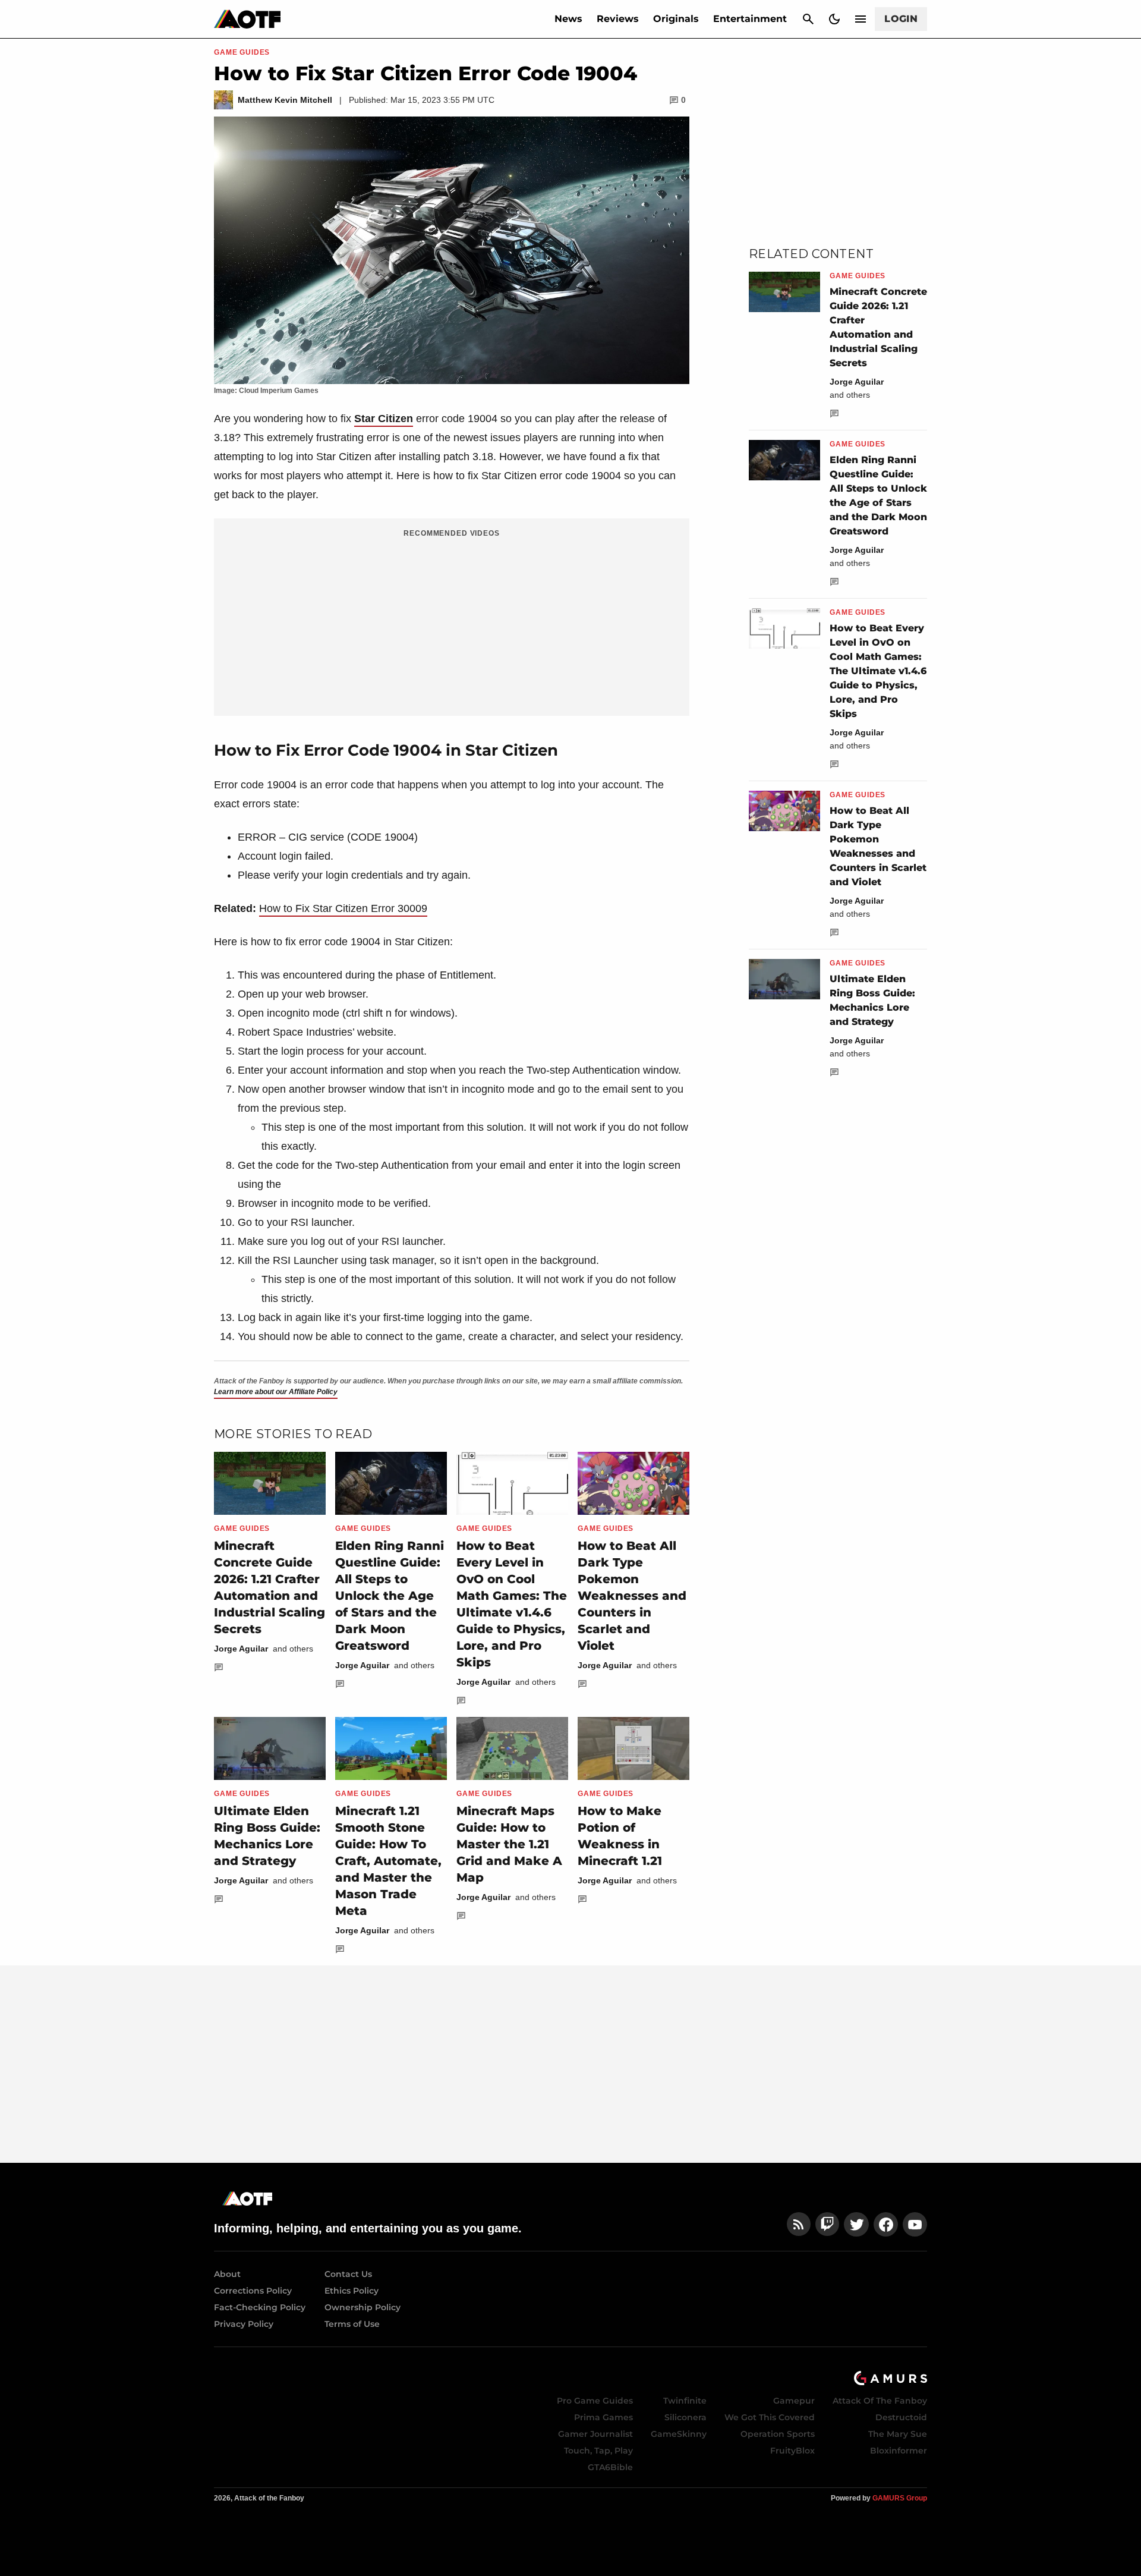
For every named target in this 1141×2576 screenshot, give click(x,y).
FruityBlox (792, 2451)
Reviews (618, 19)
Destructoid (901, 2417)
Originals (676, 19)
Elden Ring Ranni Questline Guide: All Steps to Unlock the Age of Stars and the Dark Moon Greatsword (390, 1596)
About (227, 2274)
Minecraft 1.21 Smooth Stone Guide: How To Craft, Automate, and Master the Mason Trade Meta (388, 1861)
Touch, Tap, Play (598, 2451)
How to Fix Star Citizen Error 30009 (343, 908)
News (568, 19)
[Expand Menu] (861, 19)
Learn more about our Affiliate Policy (276, 1392)
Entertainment (750, 19)
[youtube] (915, 2224)
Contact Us (348, 2274)
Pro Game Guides (595, 2401)
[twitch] (827, 2224)
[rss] (799, 2224)
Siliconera (685, 2417)
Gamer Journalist (595, 2434)
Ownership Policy (363, 2307)
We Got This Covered (770, 2417)
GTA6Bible (610, 2467)
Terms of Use (352, 2324)
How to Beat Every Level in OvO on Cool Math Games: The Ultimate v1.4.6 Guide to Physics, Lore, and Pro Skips (878, 671)
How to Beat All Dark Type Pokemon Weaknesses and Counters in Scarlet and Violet (632, 1596)
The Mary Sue (898, 2434)
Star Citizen (384, 419)
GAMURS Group (900, 2498)
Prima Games (603, 2417)
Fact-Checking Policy (260, 2307)
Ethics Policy (352, 2291)
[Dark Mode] (834, 19)
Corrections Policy (253, 2291)
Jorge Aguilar (241, 1649)
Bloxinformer (899, 2451)
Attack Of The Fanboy (880, 2401)
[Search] (808, 19)
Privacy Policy (244, 2324)
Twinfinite (685, 2401)
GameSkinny (679, 2434)
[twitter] (856, 2224)
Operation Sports (778, 2434)
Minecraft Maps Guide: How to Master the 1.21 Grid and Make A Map (509, 1844)
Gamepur (794, 2401)
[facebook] (886, 2224)
